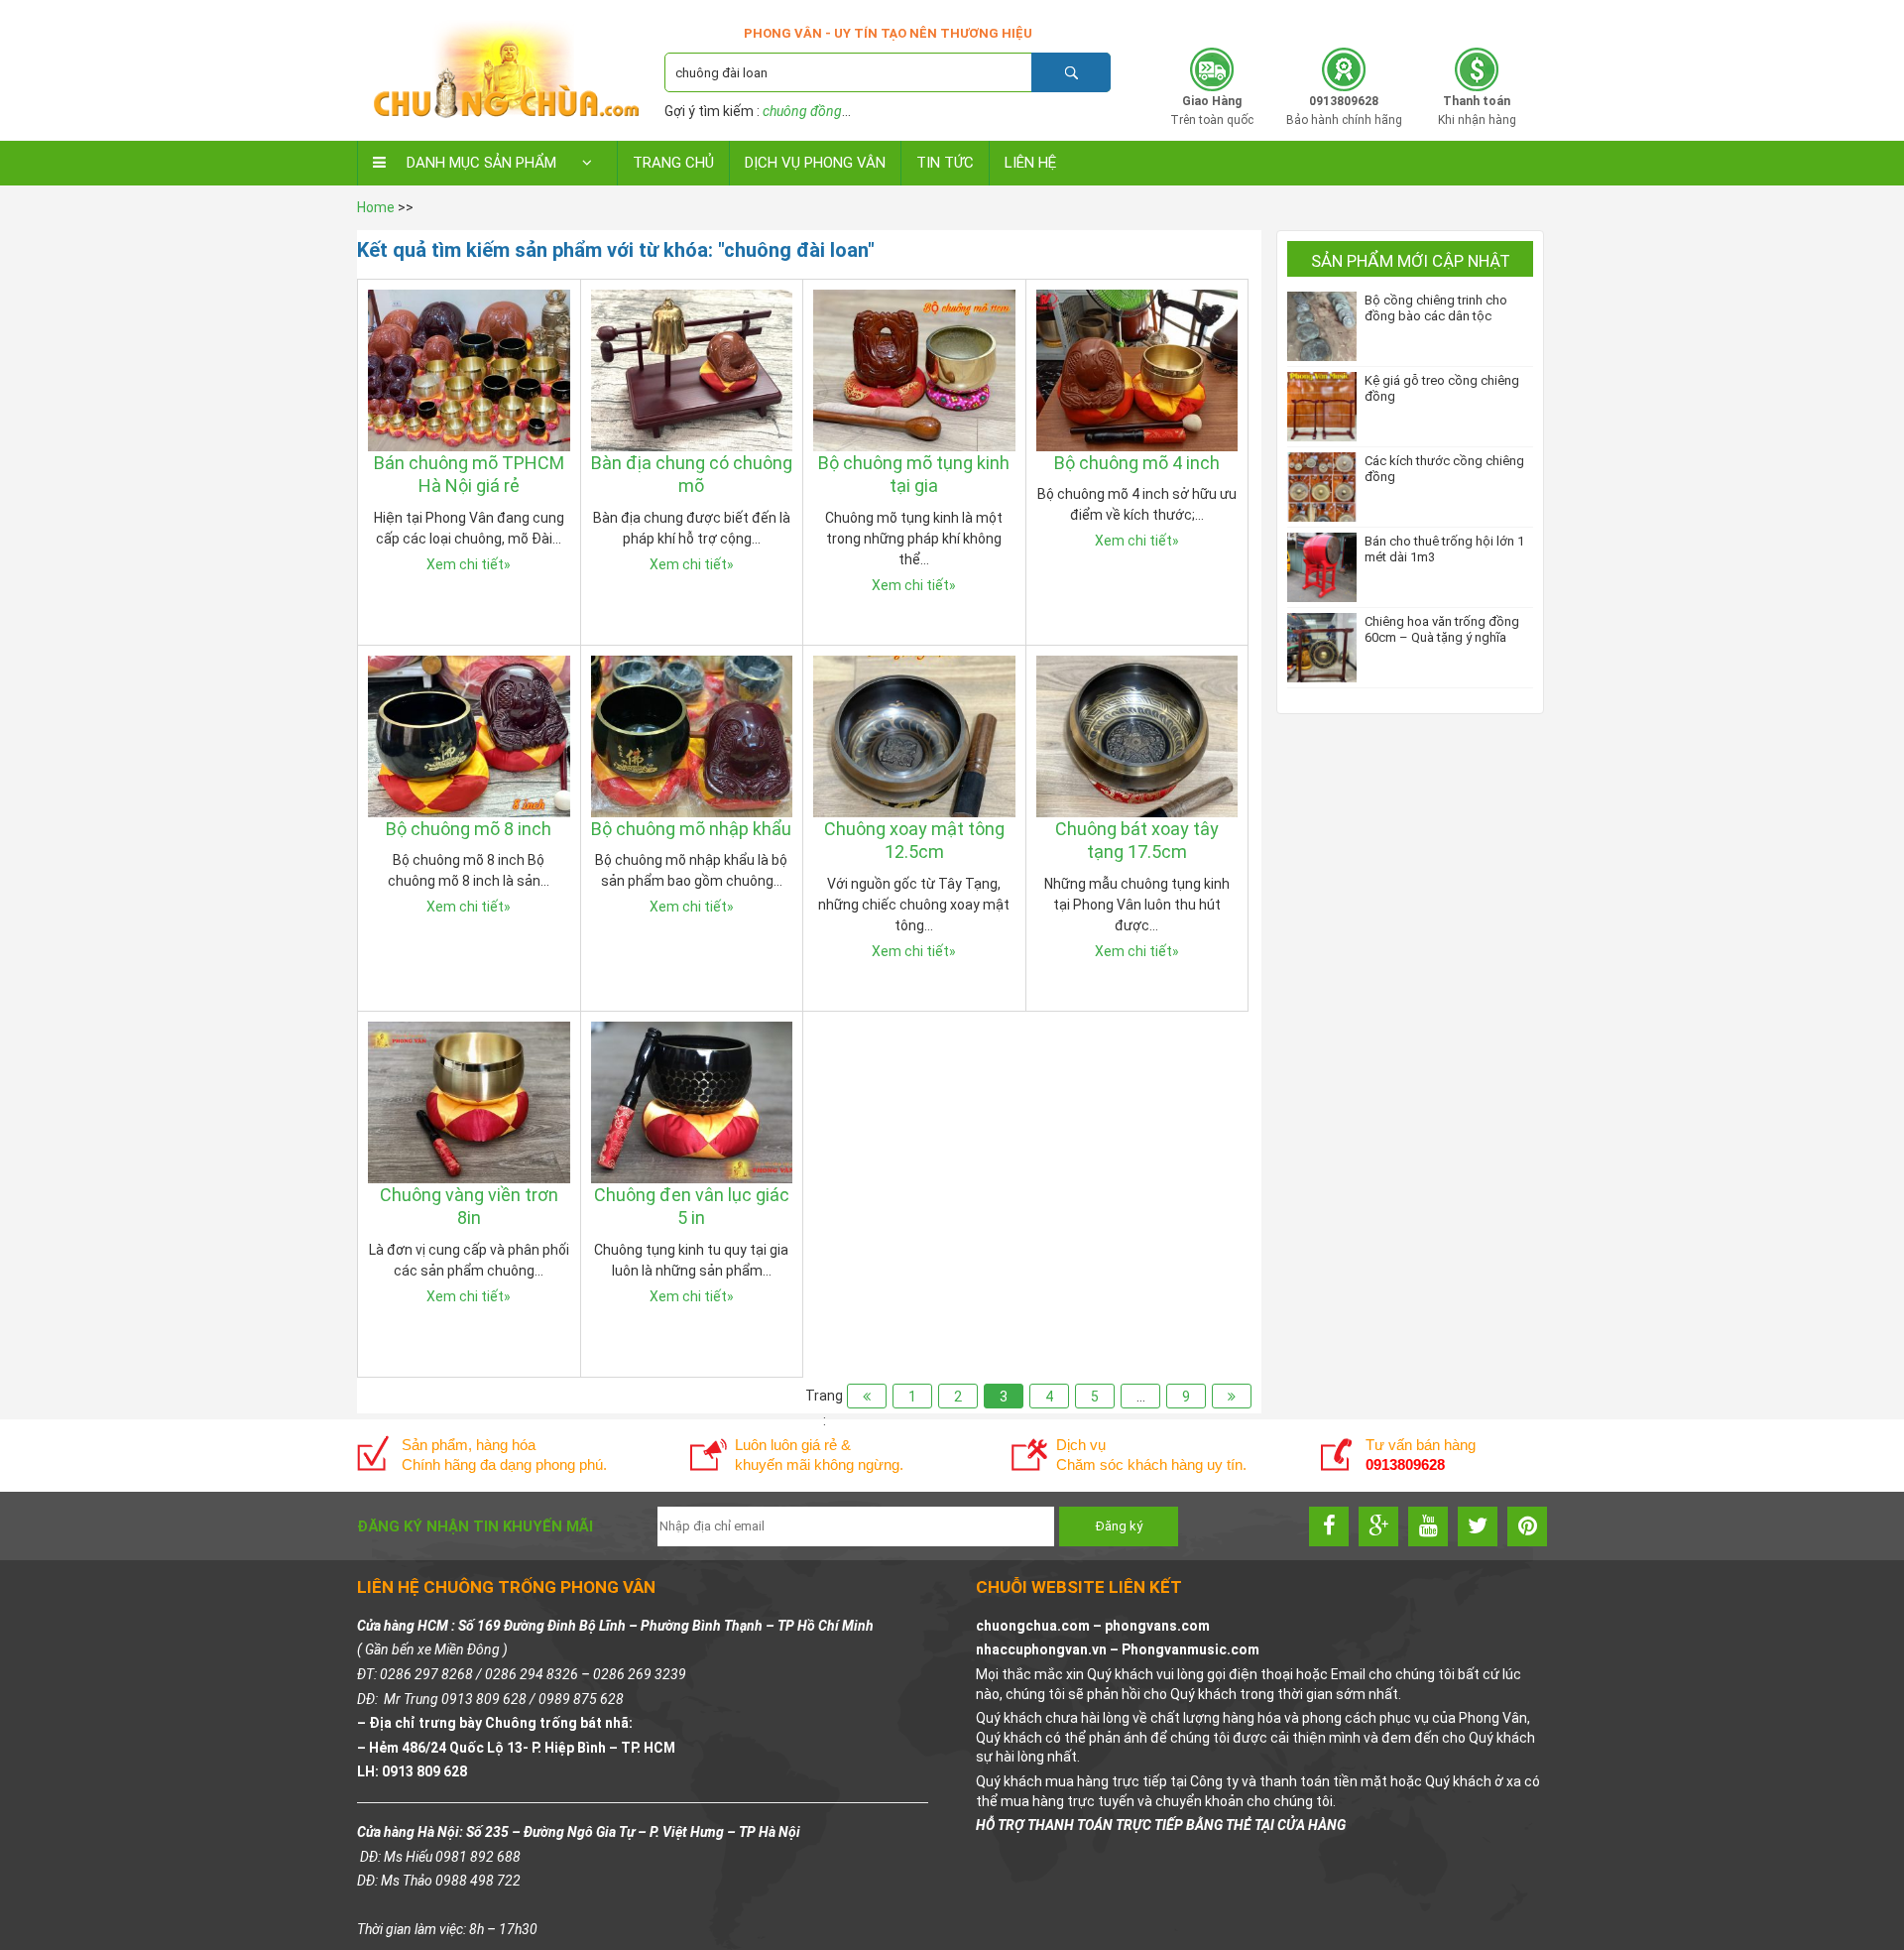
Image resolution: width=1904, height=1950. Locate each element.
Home (376, 207)
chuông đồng (802, 111)
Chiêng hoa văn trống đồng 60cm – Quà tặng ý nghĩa (1442, 629)
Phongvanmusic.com (1190, 1649)
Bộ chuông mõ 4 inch (1137, 463)
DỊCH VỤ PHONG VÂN (815, 163)
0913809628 (1421, 17)
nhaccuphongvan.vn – (1049, 1649)
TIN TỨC (945, 163)
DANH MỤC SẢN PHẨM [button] (481, 163)
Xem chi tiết (469, 564)
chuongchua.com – (1040, 1626)
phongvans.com (1157, 1626)
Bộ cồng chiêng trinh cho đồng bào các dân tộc (1436, 308)
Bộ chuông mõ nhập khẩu (691, 829)
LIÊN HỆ (1030, 163)
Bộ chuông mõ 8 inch (469, 829)
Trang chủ (673, 163)
